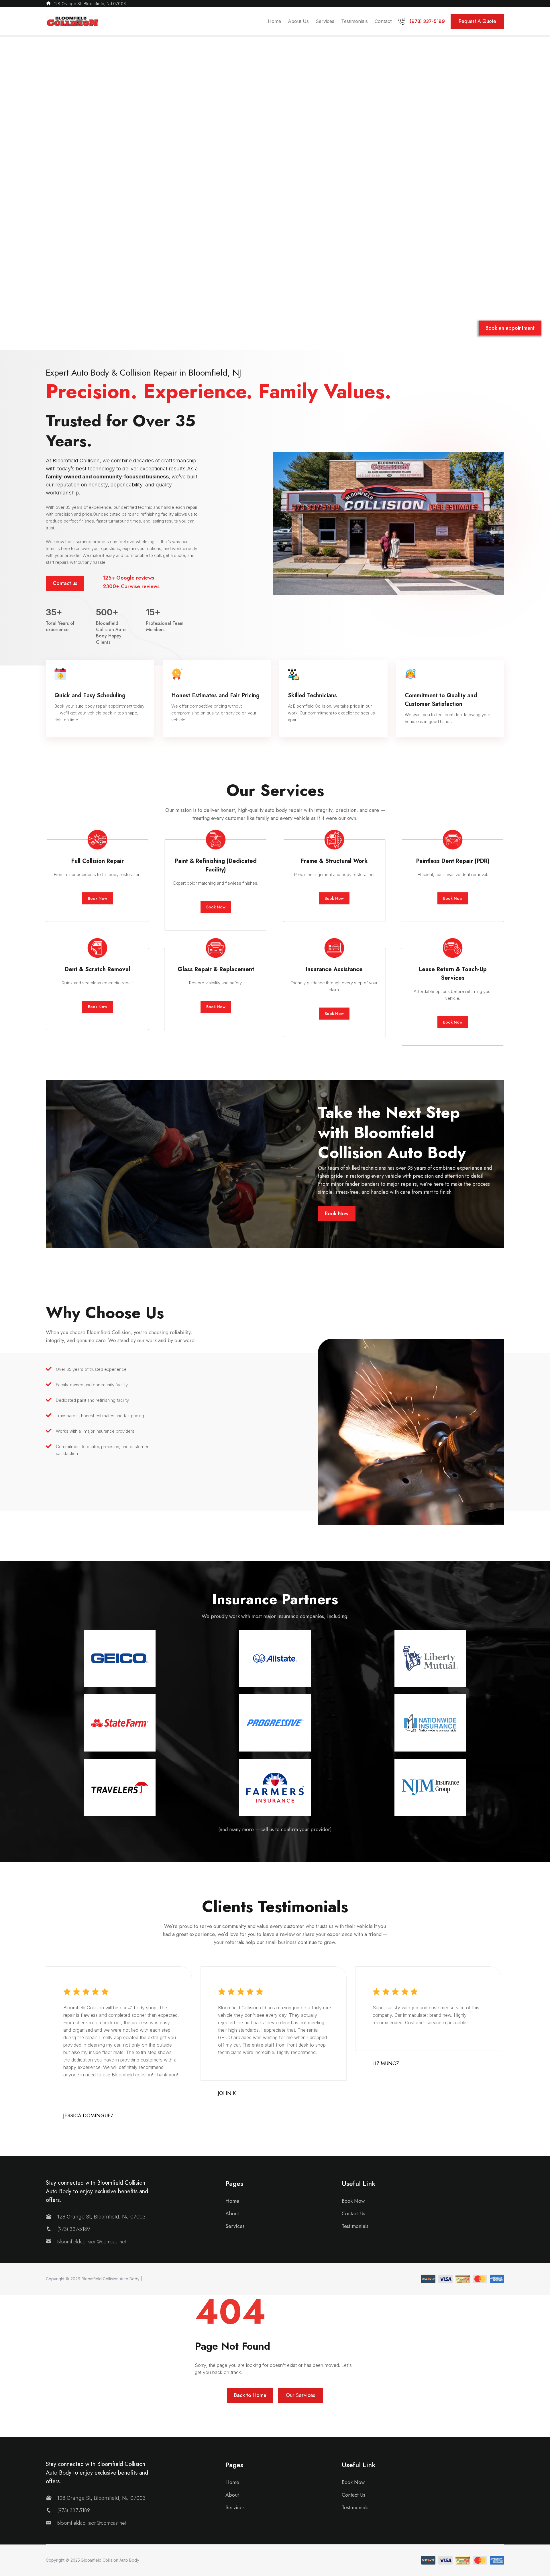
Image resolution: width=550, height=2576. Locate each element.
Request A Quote (477, 21)
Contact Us (353, 2214)
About (232, 2214)
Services (325, 21)
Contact (383, 21)
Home (274, 21)
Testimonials (354, 21)
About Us (298, 21)
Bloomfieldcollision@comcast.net (92, 2242)
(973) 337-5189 (74, 2229)
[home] (72, 21)
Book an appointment (510, 328)
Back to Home (250, 2395)
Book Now (98, 898)
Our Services (300, 2395)
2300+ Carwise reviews (131, 586)
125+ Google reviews (128, 578)
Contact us (65, 583)
